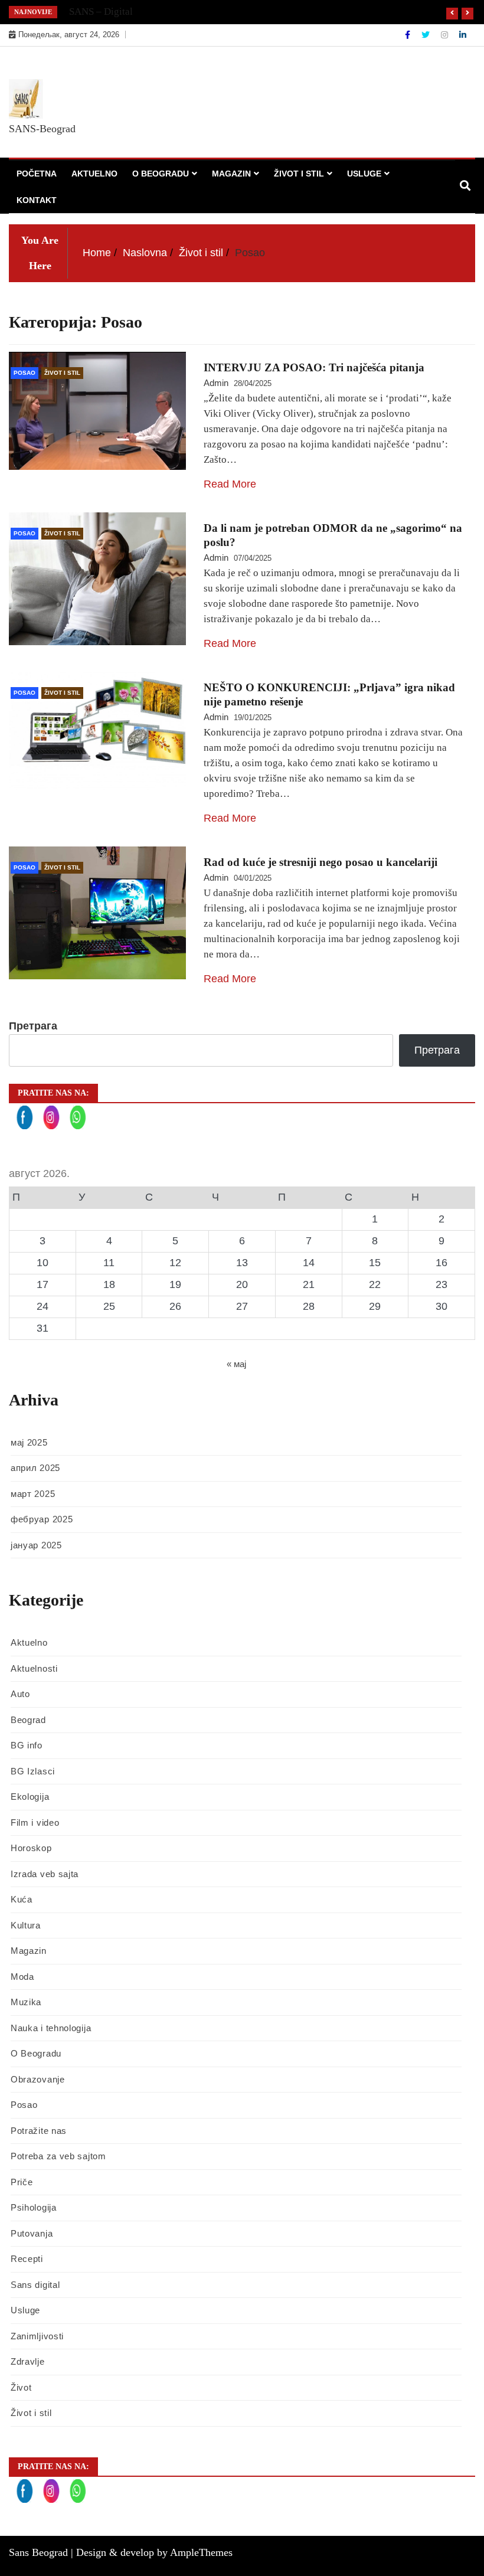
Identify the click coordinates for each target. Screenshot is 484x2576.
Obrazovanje (38, 2079)
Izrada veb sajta (45, 1874)
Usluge (364, 174)
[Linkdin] (463, 35)
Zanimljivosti (37, 2336)
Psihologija (34, 2207)
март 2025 (33, 1494)
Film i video (35, 1823)
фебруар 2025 (42, 1519)
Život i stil (299, 174)
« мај (236, 1364)
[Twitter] (426, 35)
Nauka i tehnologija (51, 2028)
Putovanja (32, 2233)
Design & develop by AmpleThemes (154, 2552)
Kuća (22, 1899)
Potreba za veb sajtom (58, 2156)
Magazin (231, 174)
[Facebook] (408, 35)
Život (21, 2387)
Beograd (28, 1720)
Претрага (33, 1026)
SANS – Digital (101, 12)
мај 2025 (29, 1442)
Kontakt (37, 200)
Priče (22, 2182)
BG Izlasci (33, 1771)
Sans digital (35, 2285)
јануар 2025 (36, 1545)
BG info (27, 1745)
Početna (37, 174)
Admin (216, 383)
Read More (230, 484)
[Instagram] (444, 35)
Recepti (27, 2259)
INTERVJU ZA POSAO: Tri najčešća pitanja (314, 367)
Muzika (26, 2002)
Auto (20, 1694)
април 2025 (35, 1468)
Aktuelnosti (34, 1668)
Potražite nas (39, 2131)
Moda (22, 1977)
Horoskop (31, 1848)
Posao (24, 373)
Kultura (26, 1925)
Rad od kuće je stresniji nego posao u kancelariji (321, 862)
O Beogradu (161, 174)
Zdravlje (28, 2361)
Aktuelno (94, 174)
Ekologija (30, 1797)
